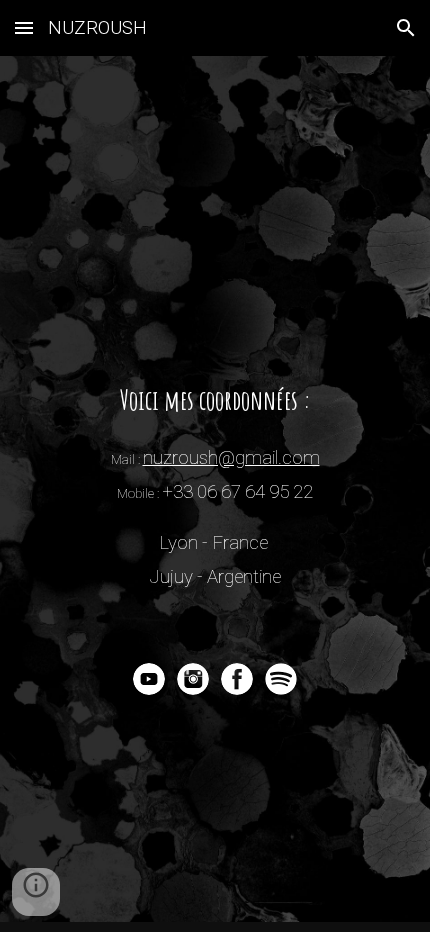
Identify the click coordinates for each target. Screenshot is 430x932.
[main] (215, 486)
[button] (24, 27)
